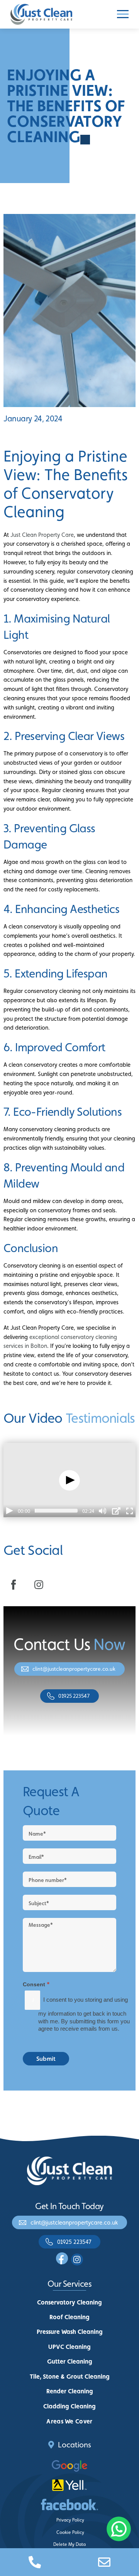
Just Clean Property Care (42, 535)
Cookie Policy (70, 2532)
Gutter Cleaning (70, 2361)
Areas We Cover (69, 2421)
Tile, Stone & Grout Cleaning (70, 2377)
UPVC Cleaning (69, 2347)
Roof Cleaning (69, 2317)
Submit (46, 2059)
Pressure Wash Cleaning (70, 2332)
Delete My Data (69, 2544)
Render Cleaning (70, 2391)
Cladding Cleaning (69, 2406)
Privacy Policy (70, 2520)
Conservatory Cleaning (69, 2302)
